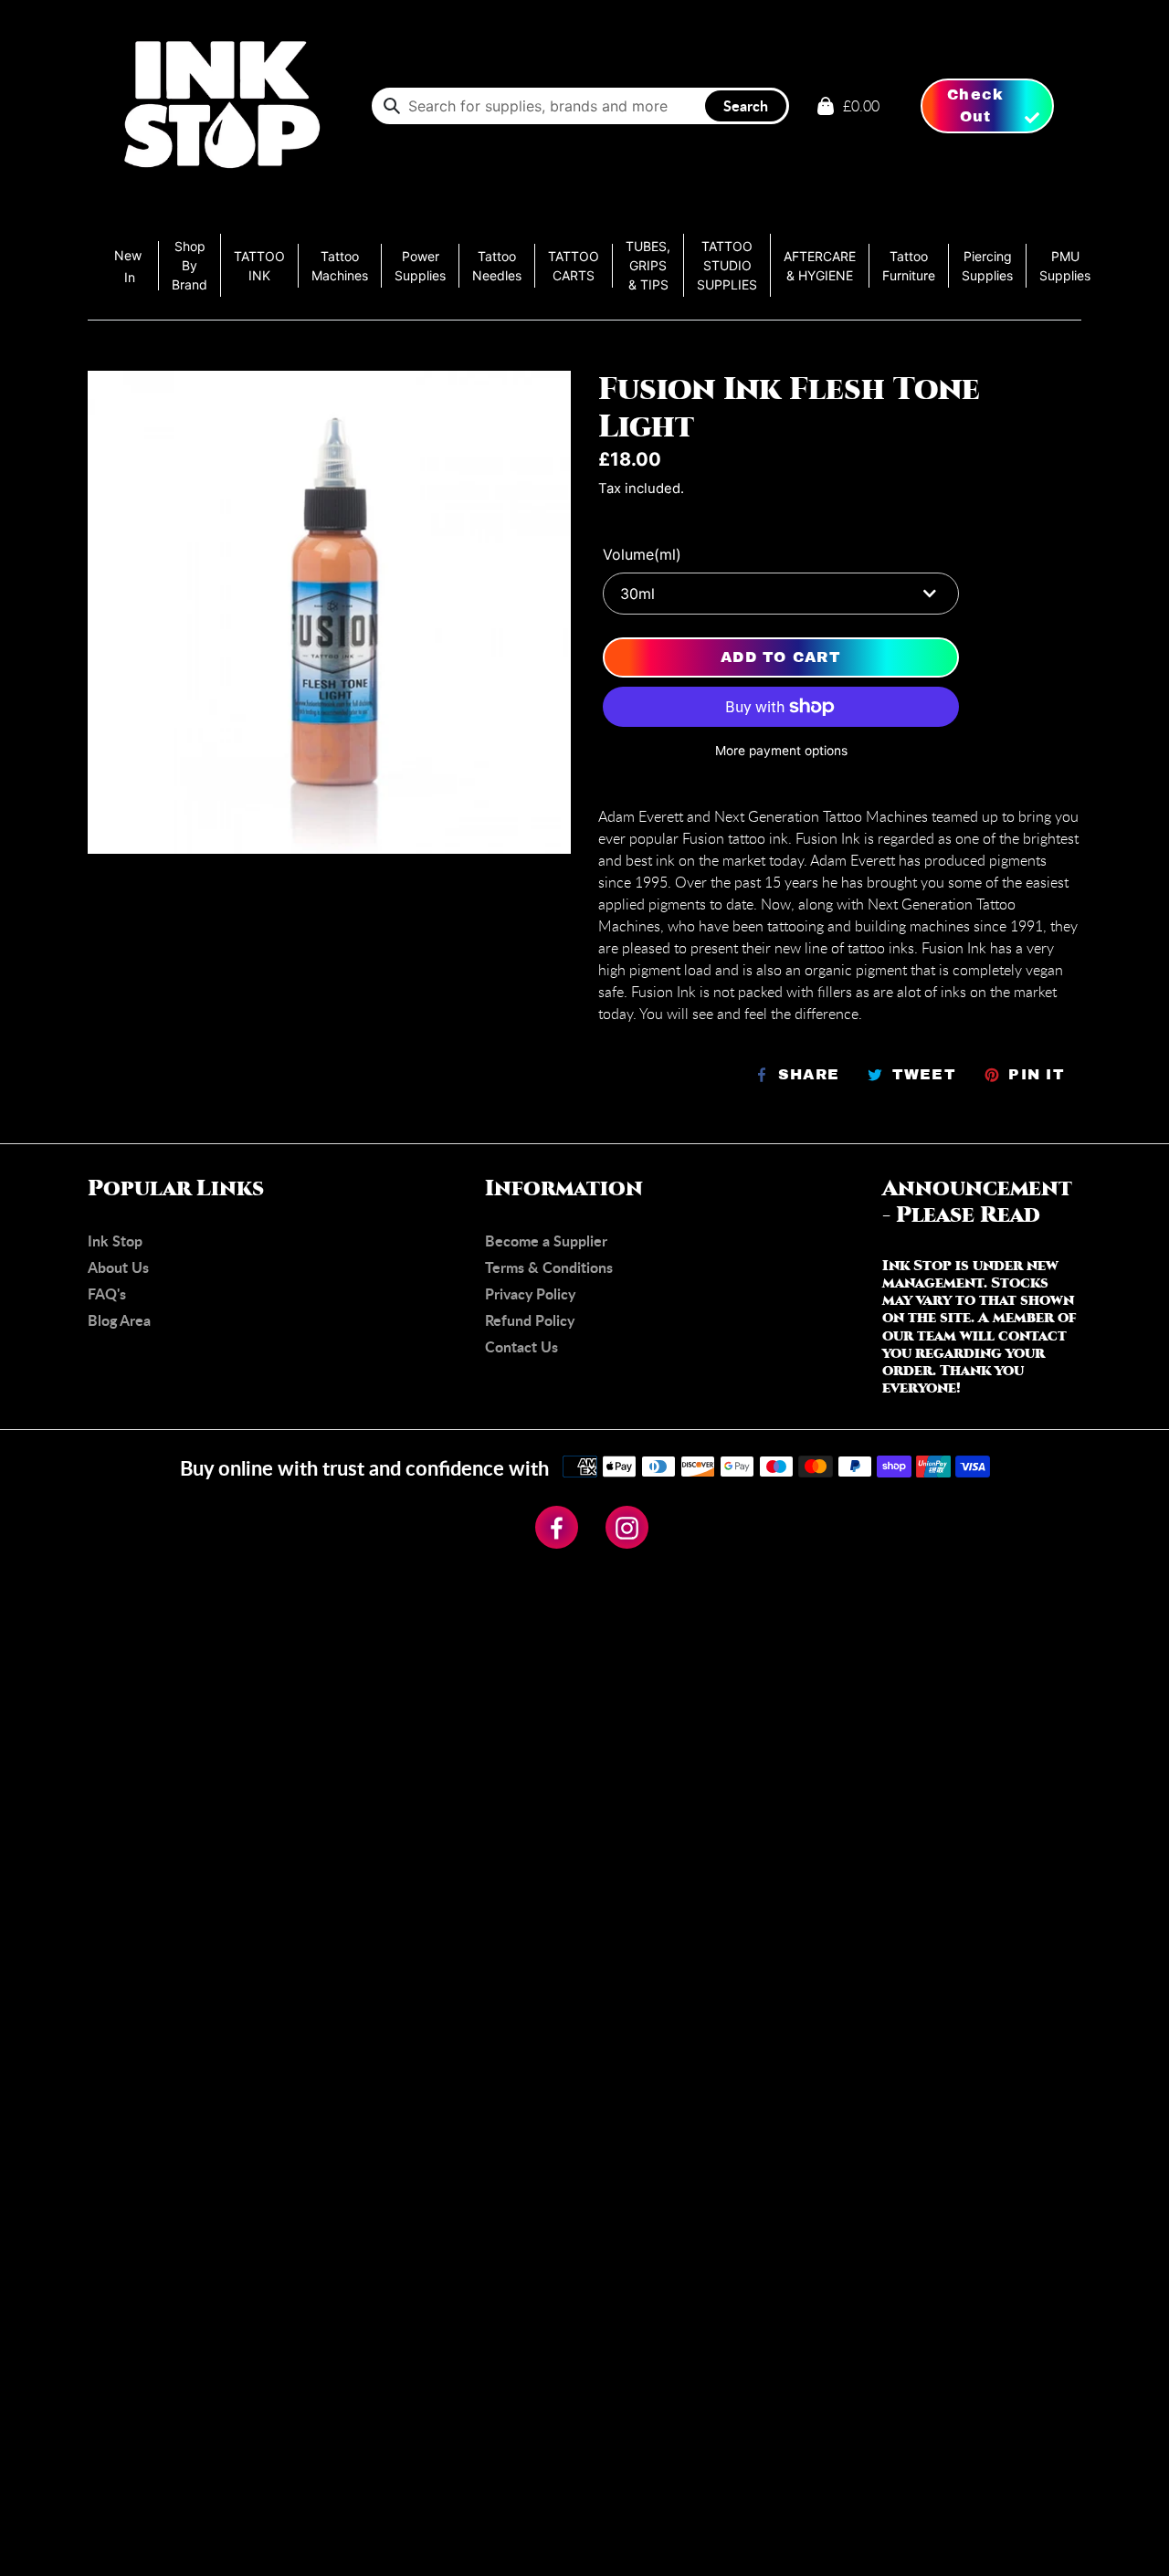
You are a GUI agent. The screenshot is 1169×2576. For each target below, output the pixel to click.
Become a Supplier (546, 1241)
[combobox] (580, 106)
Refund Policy (530, 1320)
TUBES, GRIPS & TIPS (648, 265)
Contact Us (521, 1346)
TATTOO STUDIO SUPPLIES (727, 265)
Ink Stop (115, 1241)
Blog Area (119, 1320)
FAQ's (107, 1293)
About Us (118, 1267)
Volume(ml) (642, 554)
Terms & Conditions (549, 1267)
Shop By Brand (190, 265)
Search (746, 105)
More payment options (781, 751)
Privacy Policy (530, 1293)
